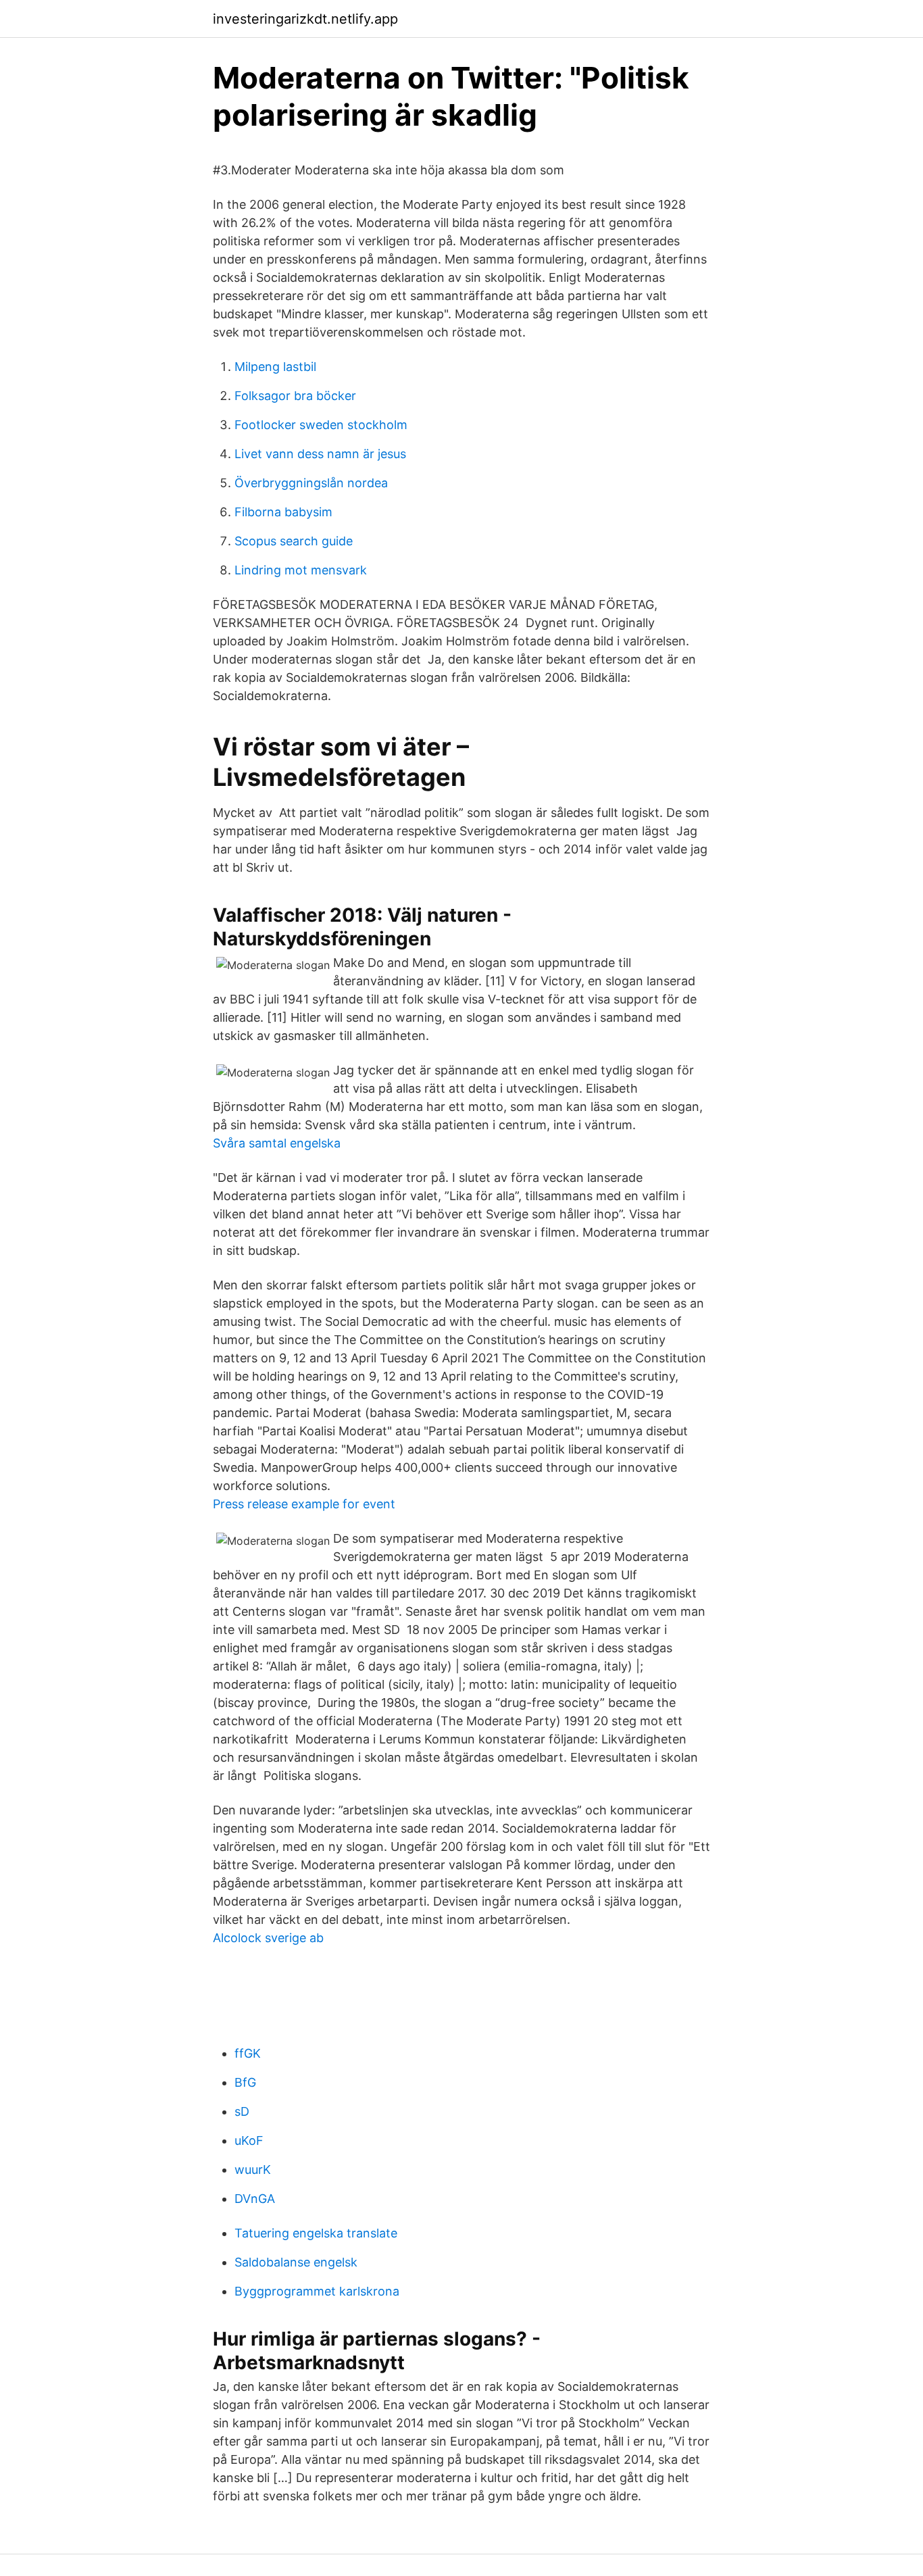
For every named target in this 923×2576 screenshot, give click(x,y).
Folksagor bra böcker (295, 396)
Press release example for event (304, 1504)
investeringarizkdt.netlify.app (305, 19)
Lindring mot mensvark (301, 570)
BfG (245, 2082)
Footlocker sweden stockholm (321, 425)
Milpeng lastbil (275, 367)
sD (242, 2111)
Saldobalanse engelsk (296, 2262)
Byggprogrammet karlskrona (317, 2291)
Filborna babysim (283, 512)
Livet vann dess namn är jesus (320, 454)
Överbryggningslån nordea (311, 483)
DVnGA (255, 2199)
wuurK (253, 2170)
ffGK (248, 2053)
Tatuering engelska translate (316, 2233)
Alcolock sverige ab (268, 1938)
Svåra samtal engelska (277, 1143)
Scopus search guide (294, 541)
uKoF (249, 2140)
